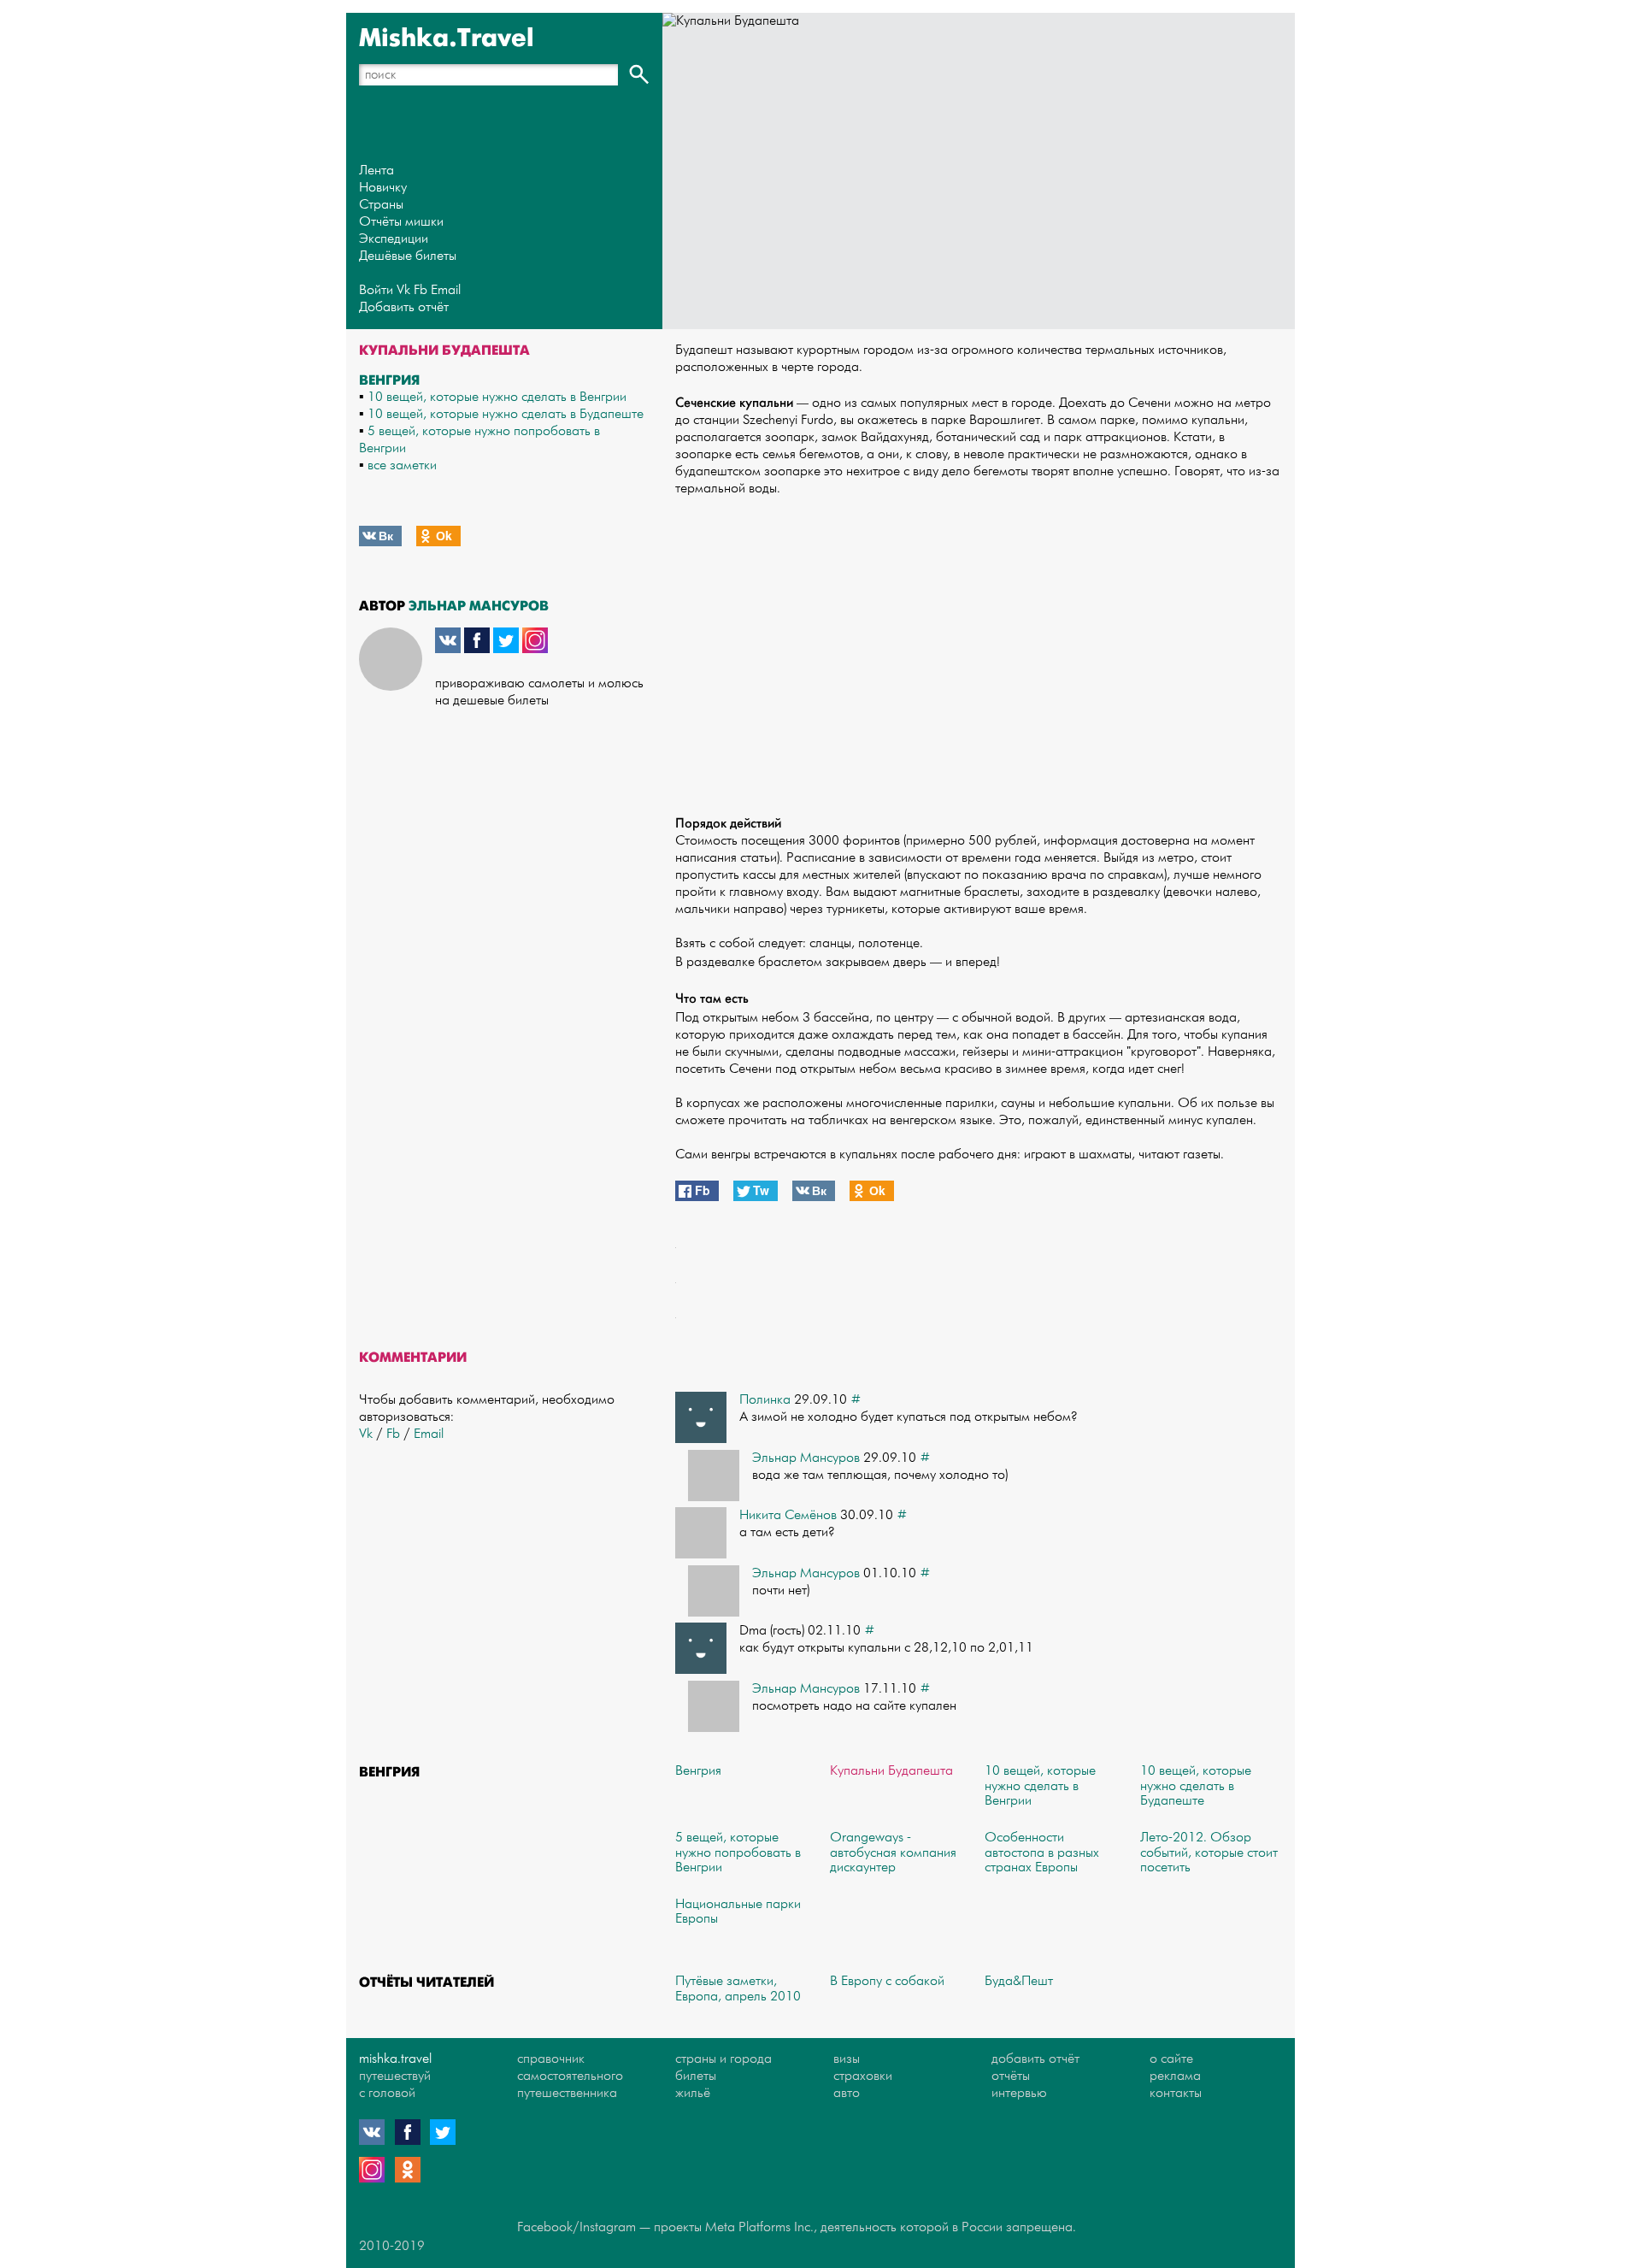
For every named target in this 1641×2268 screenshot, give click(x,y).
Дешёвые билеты (408, 256)
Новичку (383, 188)
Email (446, 290)
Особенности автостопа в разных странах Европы (1042, 1853)
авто (847, 2093)
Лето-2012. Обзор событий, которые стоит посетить (1209, 1853)
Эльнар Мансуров (479, 606)
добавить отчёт (1035, 2059)
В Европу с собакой (887, 1981)
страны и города (723, 2059)
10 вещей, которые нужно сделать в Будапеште (506, 414)
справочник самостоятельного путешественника (570, 2076)
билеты (696, 2076)
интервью (1019, 2093)
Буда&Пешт (1019, 1981)
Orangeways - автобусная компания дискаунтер (893, 1853)
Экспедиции (394, 239)
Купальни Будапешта (891, 1771)
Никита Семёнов (788, 1515)
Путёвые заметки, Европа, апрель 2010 (738, 1989)
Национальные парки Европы (738, 1912)
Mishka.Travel (447, 38)
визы (847, 2059)
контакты (1176, 2093)
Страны (381, 205)
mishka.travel (395, 2059)
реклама (1175, 2076)
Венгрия (389, 380)
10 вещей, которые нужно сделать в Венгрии (497, 397)
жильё (693, 2093)
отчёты (1011, 2076)
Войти (376, 290)
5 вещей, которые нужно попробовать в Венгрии (738, 1853)
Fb (421, 290)
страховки (863, 2076)
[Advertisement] (979, 647)
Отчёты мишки (401, 222)
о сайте (1171, 2059)
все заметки (402, 465)
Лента (376, 171)
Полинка (765, 1400)
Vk (403, 290)
